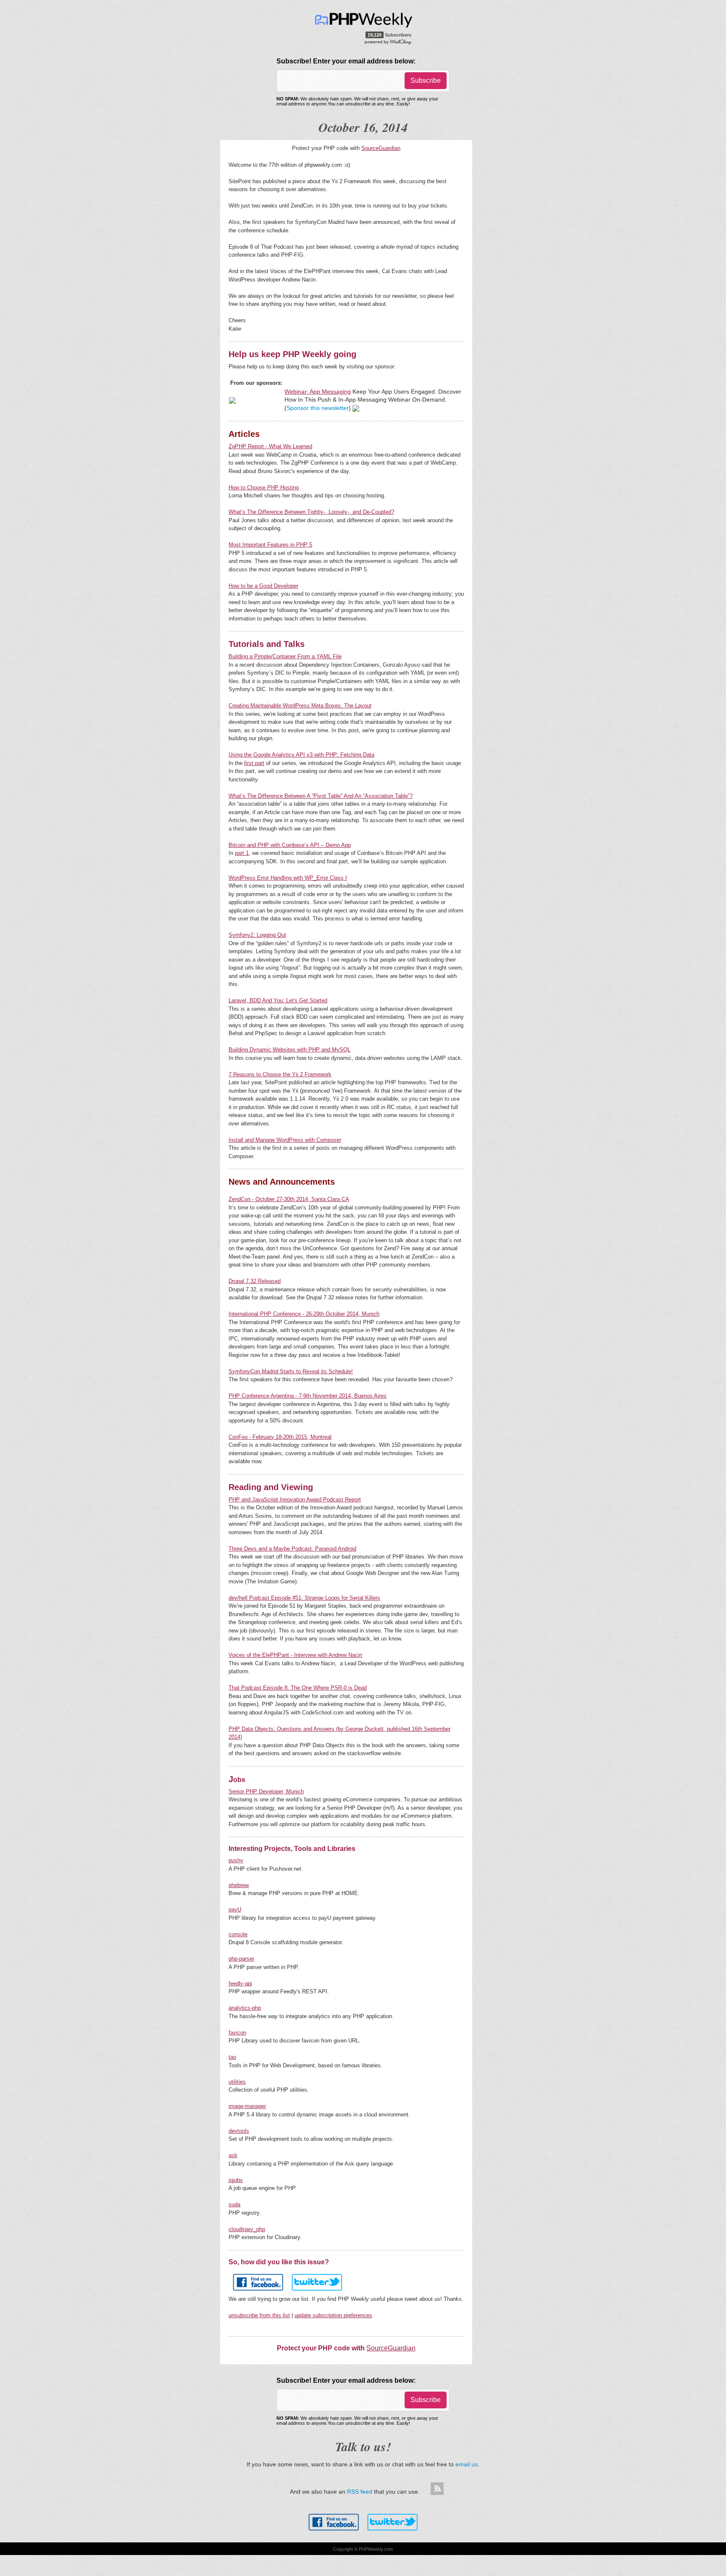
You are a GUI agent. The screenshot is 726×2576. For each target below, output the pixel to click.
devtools (239, 2131)
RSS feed (360, 2492)
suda (234, 2204)
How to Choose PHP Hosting (264, 488)
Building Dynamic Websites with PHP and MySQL (289, 1050)
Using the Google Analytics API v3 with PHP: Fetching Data (301, 755)
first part (254, 763)
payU (235, 1910)
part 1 (242, 853)
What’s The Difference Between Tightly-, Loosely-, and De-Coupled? (311, 512)
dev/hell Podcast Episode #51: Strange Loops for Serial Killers (304, 1598)
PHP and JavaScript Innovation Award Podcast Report (295, 1500)
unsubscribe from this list (259, 2315)
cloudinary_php (247, 2229)
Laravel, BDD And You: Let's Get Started (278, 1000)
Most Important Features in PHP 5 (270, 545)
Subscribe (426, 80)
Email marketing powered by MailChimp (388, 42)
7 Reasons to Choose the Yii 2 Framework (280, 1074)
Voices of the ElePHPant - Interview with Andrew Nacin (295, 1655)
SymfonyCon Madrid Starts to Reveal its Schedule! (291, 1371)
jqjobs (236, 2180)
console (238, 1934)
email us (467, 2464)
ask (233, 2155)
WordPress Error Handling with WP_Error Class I (288, 878)
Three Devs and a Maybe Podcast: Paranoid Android (292, 1549)
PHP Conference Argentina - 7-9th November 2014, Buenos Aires (308, 1396)
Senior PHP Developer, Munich (266, 1791)
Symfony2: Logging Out (257, 935)
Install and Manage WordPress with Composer (285, 1140)
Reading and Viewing (271, 1487)
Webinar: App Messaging (318, 392)
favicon (237, 2033)
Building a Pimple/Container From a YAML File (285, 656)
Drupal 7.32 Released (255, 1281)
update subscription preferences (333, 2315)
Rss (437, 2489)
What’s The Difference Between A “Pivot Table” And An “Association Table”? (321, 796)
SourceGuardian (381, 148)
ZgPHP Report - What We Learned (270, 446)
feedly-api (240, 1983)
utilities (237, 2082)
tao (232, 2057)
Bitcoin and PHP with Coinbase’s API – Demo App (290, 845)
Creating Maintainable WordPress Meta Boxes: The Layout (300, 706)
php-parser (241, 1959)
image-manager (247, 2106)
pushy (236, 1860)
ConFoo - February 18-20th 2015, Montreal (280, 1437)
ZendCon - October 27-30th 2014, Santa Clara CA (289, 1199)
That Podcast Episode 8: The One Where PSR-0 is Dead (298, 1688)
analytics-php (245, 2008)
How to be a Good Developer (263, 586)
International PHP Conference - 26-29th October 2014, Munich (304, 1314)
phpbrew (239, 1885)
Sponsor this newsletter (318, 408)
